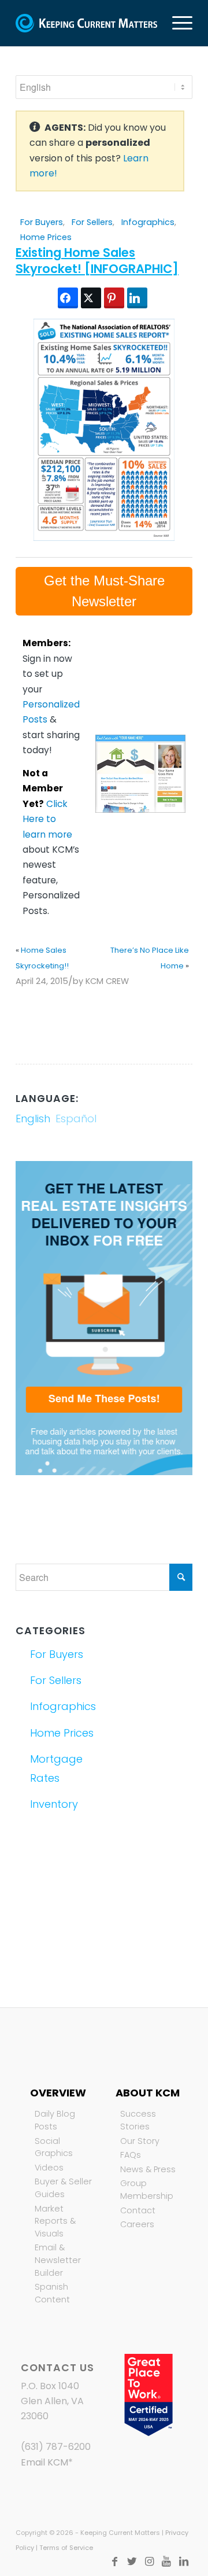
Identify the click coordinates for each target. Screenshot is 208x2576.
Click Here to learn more (47, 819)
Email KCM (44, 2462)
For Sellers (92, 222)
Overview (58, 2093)
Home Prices (46, 237)
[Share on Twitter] (91, 298)
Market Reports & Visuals (55, 2221)
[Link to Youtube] (166, 2562)
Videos (49, 2168)
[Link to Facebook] (114, 2562)
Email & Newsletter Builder (58, 2260)
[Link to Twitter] (132, 2562)
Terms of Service (66, 2548)
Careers (137, 2224)
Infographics (148, 222)
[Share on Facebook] (68, 298)
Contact (138, 2210)
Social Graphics (54, 2147)
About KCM (148, 2093)
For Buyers (42, 222)
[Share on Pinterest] (114, 298)
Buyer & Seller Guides (63, 2188)
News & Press (148, 2169)
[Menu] (177, 23)
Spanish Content (52, 2293)
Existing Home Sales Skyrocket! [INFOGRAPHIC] (97, 260)
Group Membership (147, 2190)
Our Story (140, 2141)
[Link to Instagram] (149, 2562)
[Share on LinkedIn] (137, 298)
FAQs (131, 2155)
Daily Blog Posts (55, 2120)
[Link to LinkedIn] (184, 2562)
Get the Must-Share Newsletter (104, 591)
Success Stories (138, 2120)
